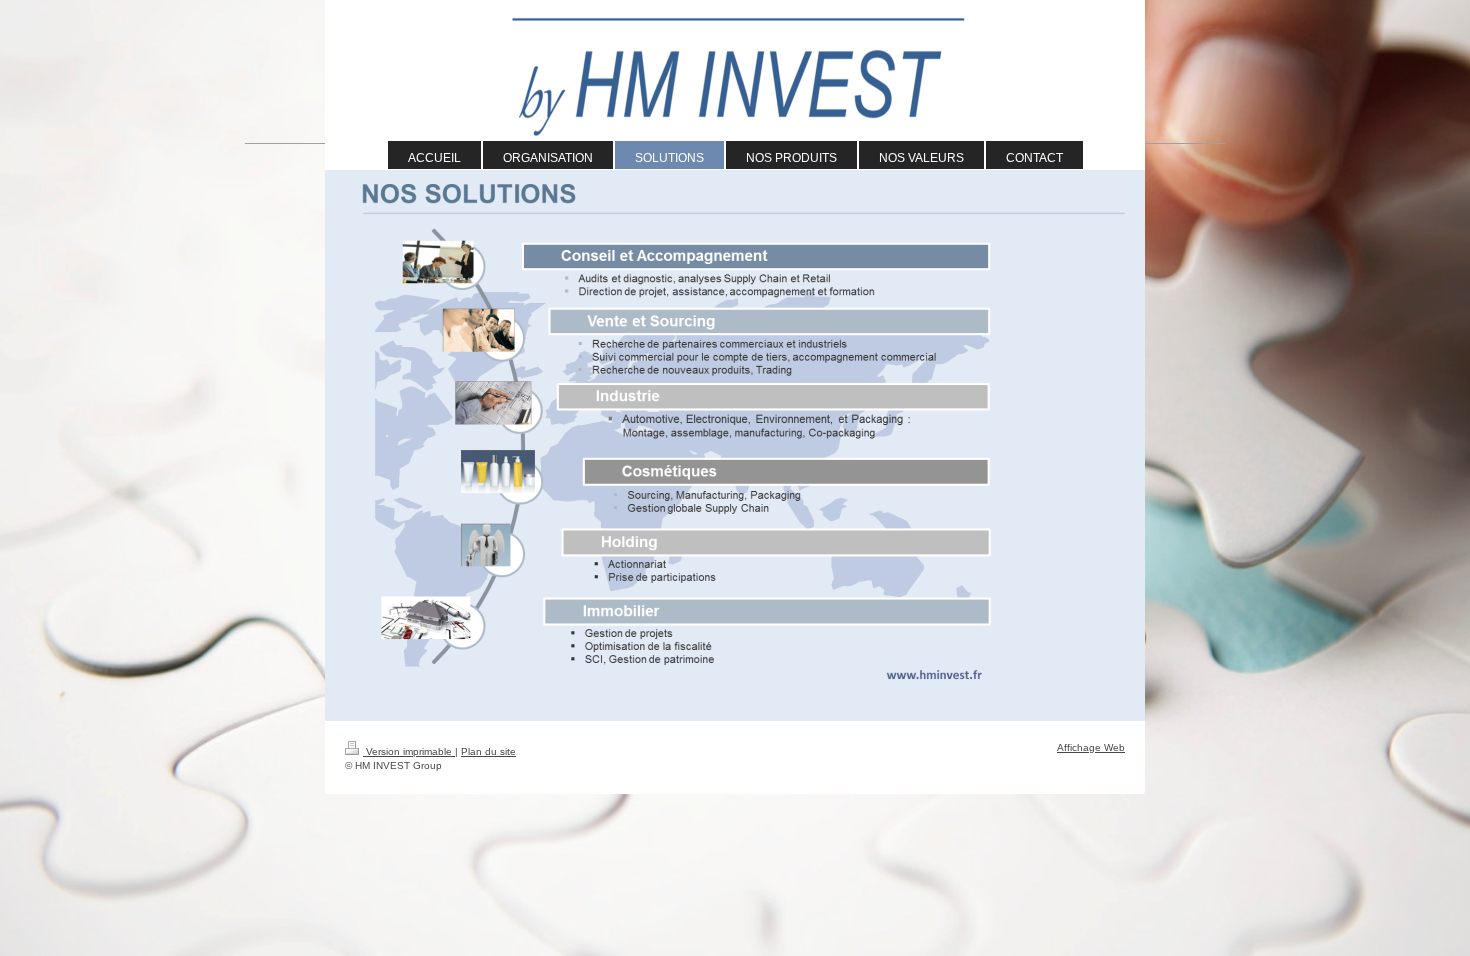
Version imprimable (409, 751)
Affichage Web (1091, 747)
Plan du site (488, 751)
